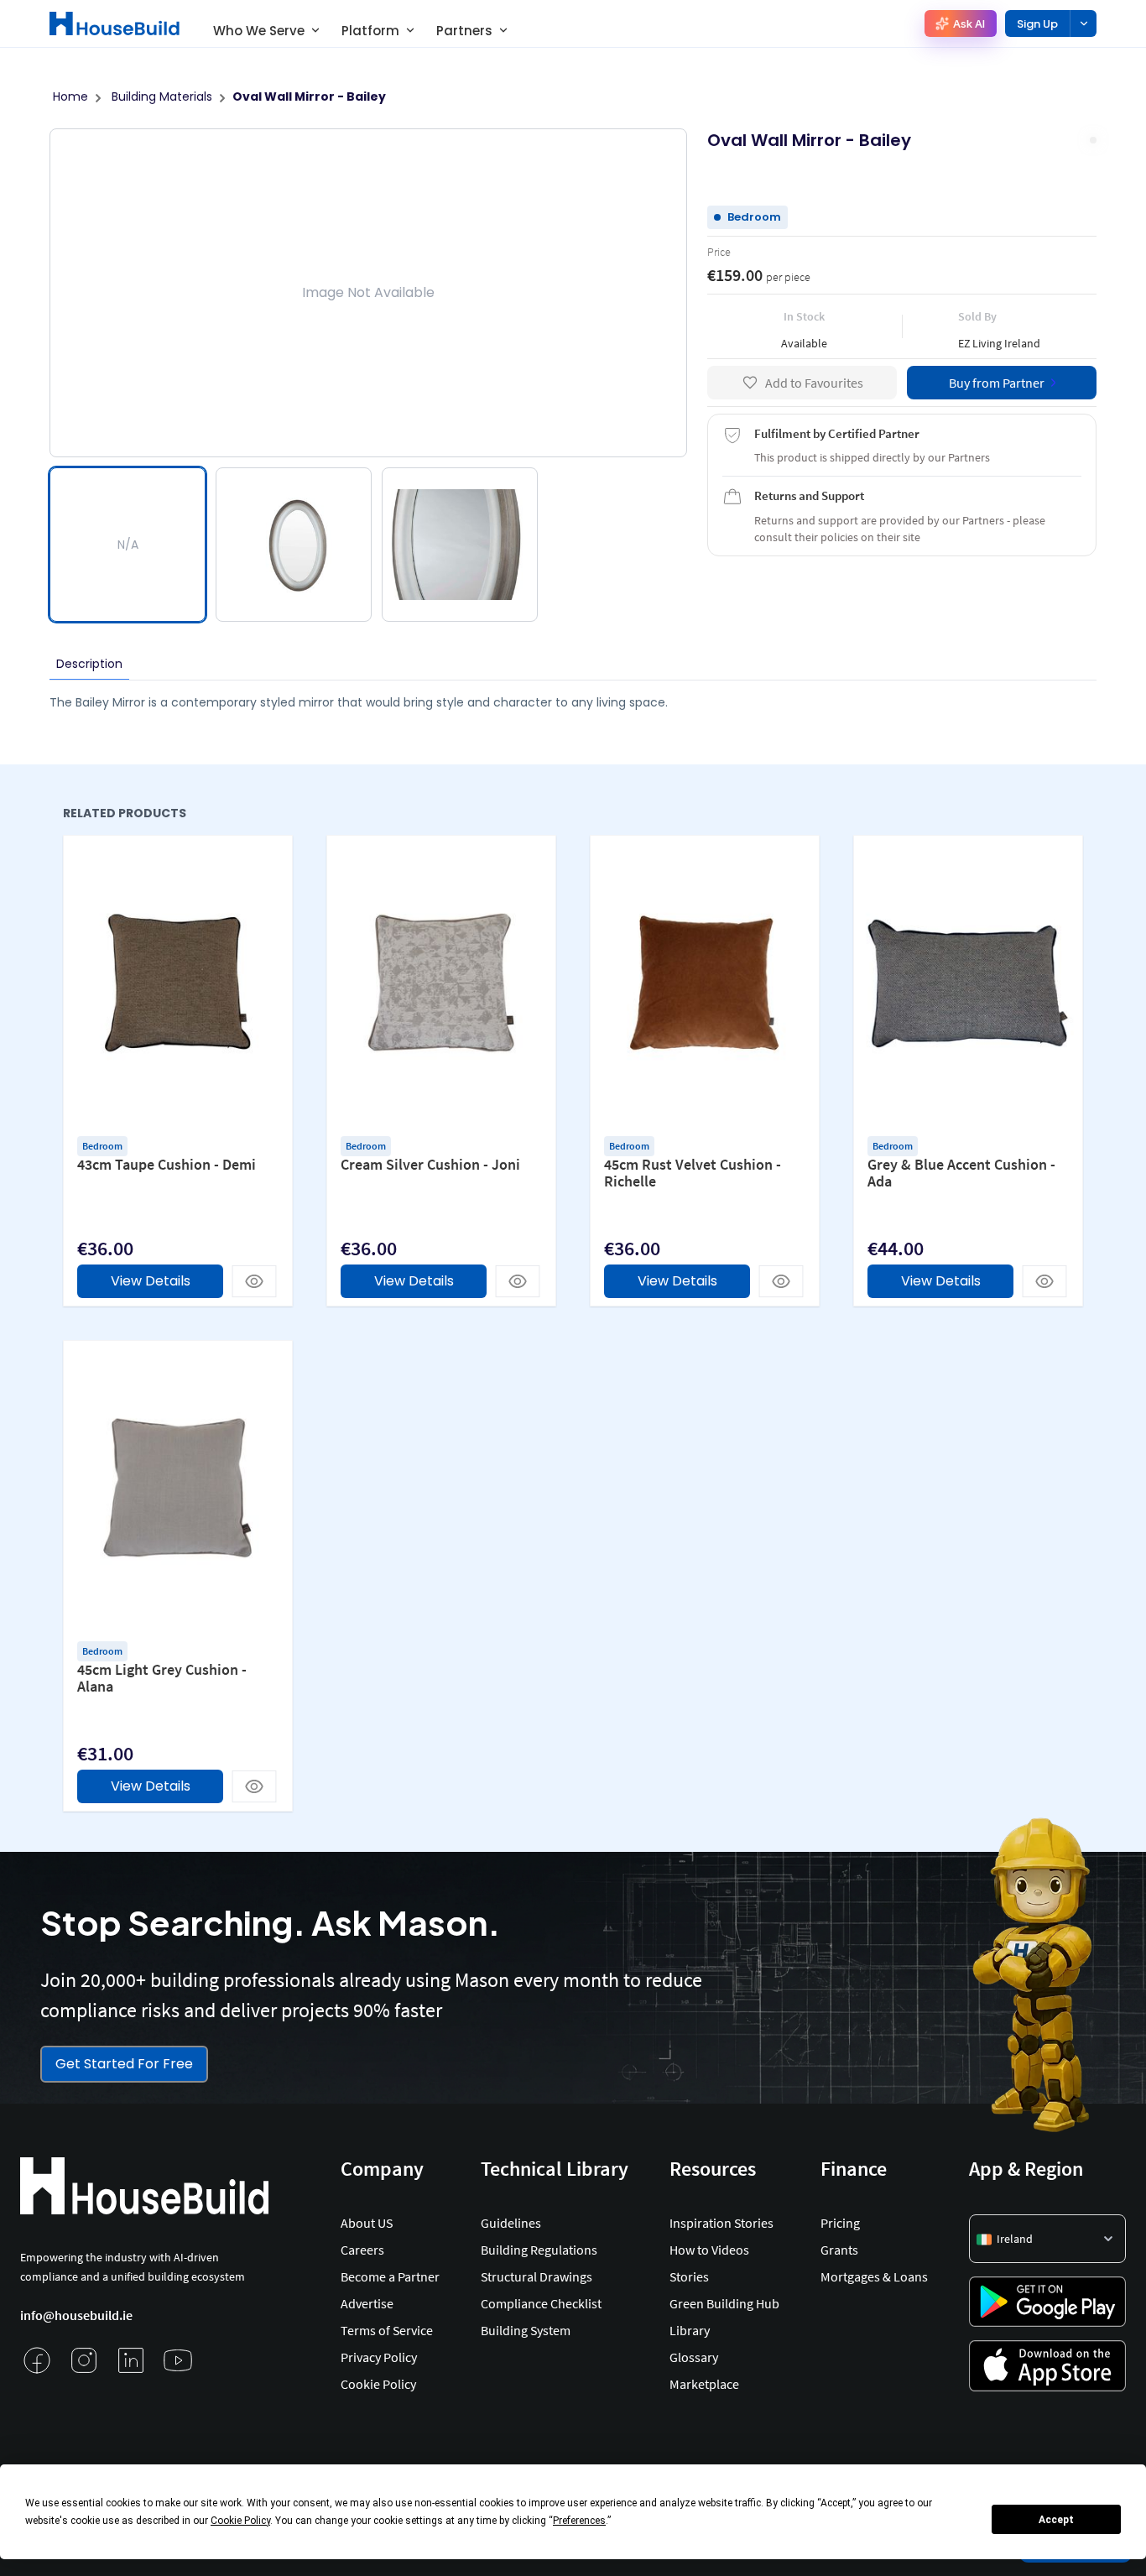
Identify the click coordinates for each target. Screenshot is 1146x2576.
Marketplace (704, 2384)
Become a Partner (390, 2276)
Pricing (840, 2223)
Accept (1056, 2520)
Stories (689, 2276)
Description (89, 664)
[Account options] (1083, 23)
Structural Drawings (537, 2276)
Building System (526, 2330)
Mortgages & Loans (874, 2276)
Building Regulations (539, 2250)
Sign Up (1037, 24)
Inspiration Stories (721, 2223)
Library (690, 2330)
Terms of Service (387, 2330)
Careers (362, 2250)
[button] (1047, 2239)
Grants (839, 2250)
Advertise (367, 2303)
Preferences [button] (579, 2521)
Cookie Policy (378, 2384)
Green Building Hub (724, 2303)
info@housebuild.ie (76, 2315)
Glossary (694, 2357)
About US (367, 2223)
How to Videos (709, 2250)
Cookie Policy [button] (240, 2521)
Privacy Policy (379, 2357)
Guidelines (511, 2223)
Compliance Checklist (541, 2303)
